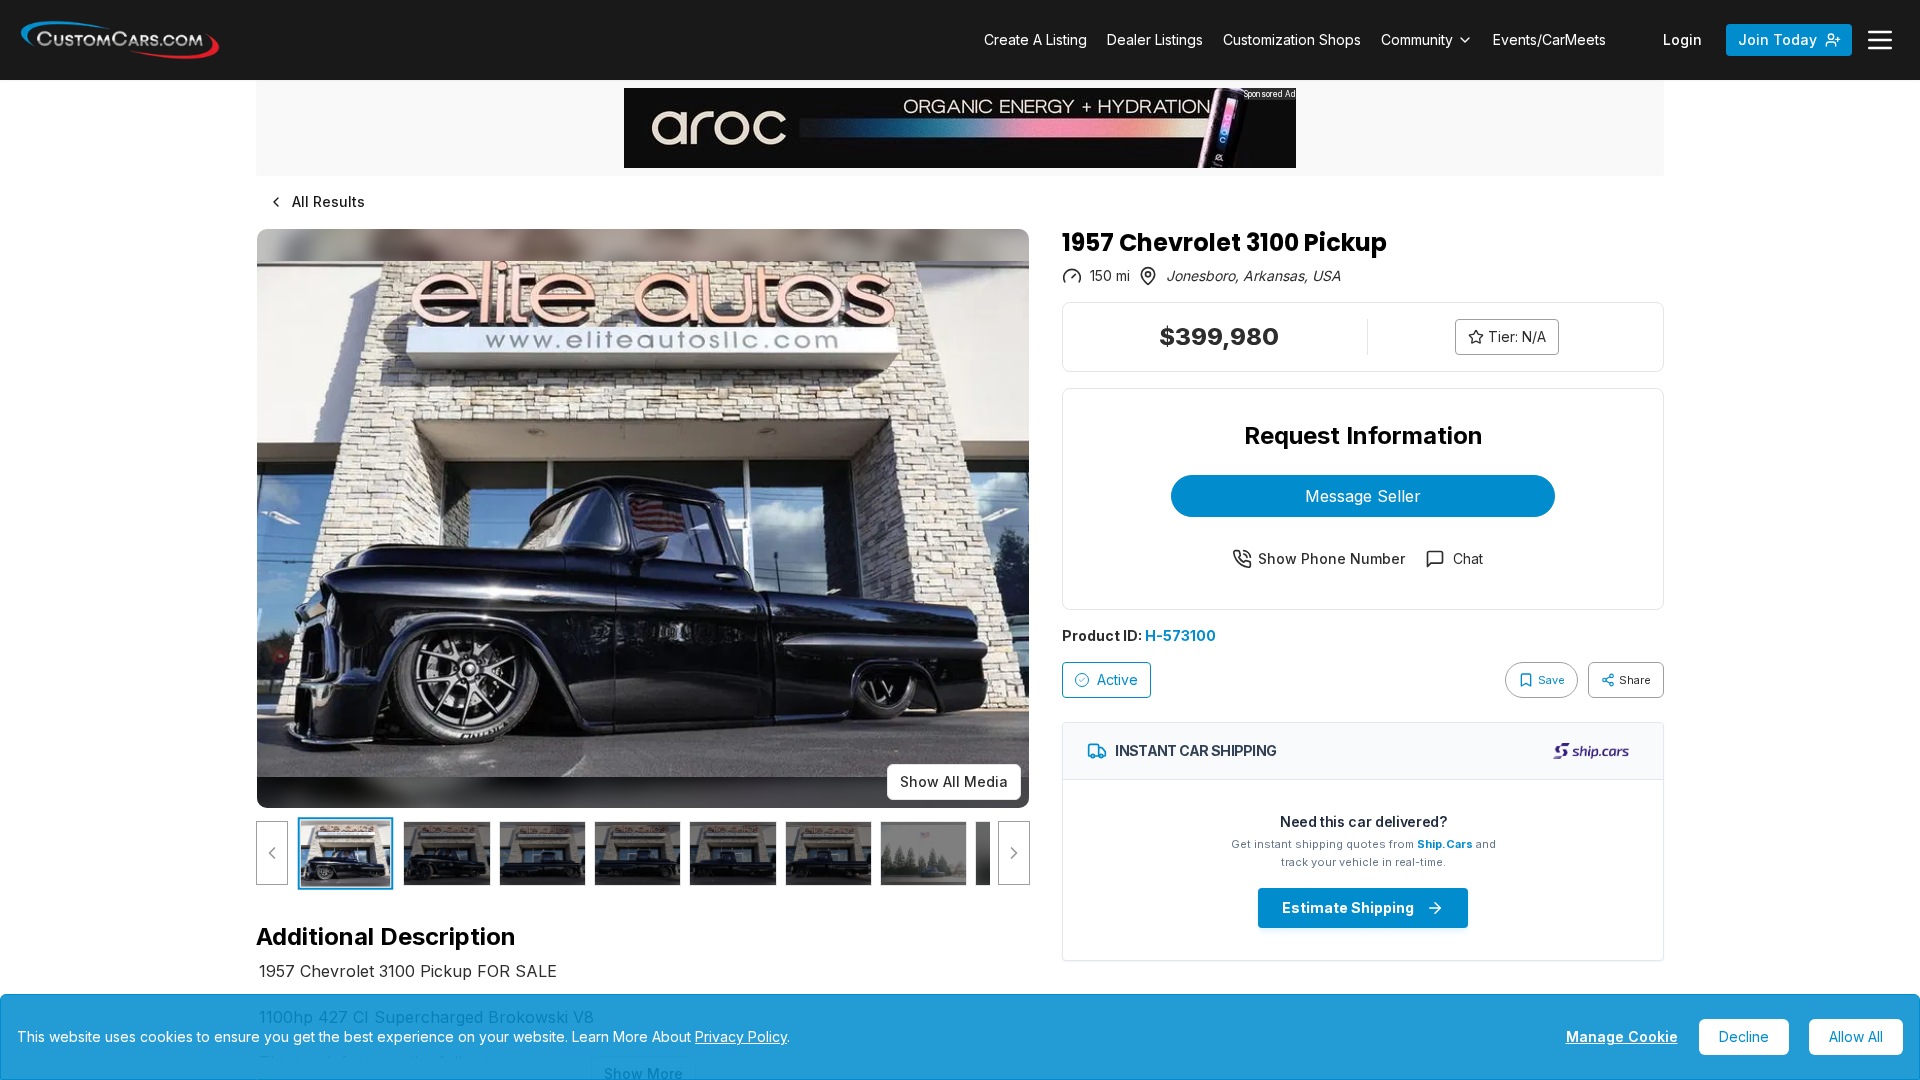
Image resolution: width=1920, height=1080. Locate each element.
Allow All (1856, 1036)
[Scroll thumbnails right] (1014, 853)
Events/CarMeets (1549, 39)
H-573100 (1180, 635)
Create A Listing (1035, 39)
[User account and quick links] (1880, 40)
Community (1417, 39)
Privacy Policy (741, 1036)
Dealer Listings (1155, 39)
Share (1635, 680)
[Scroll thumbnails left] (272, 853)
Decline (1744, 1036)
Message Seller (1363, 496)
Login (1682, 39)
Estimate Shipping (1348, 907)
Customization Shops (1292, 39)
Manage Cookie (1622, 1036)
